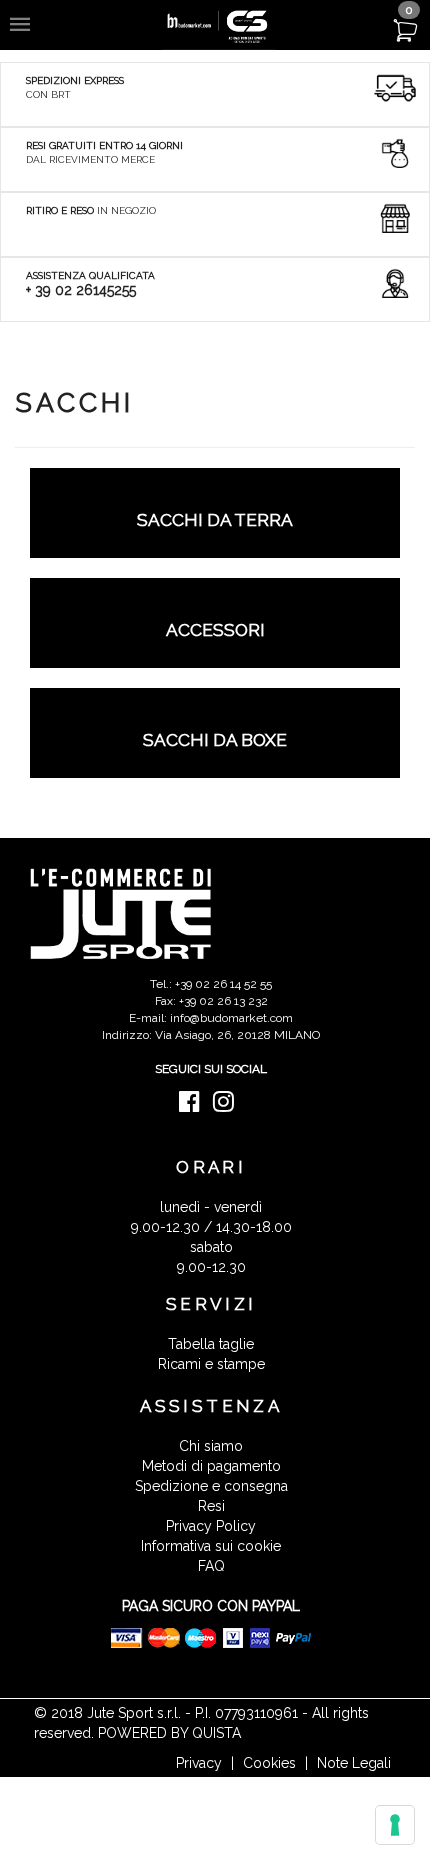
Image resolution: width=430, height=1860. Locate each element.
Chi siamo (211, 1446)
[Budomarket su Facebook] (194, 1106)
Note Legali (354, 1763)
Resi (211, 1506)
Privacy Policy (211, 1526)
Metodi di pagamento (211, 1466)
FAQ (211, 1566)
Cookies (269, 1763)
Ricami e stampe (211, 1364)
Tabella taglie (211, 1344)
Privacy (199, 1763)
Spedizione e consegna (211, 1486)
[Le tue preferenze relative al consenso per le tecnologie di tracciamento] (395, 1825)
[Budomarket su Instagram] (228, 1106)
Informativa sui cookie (211, 1546)
